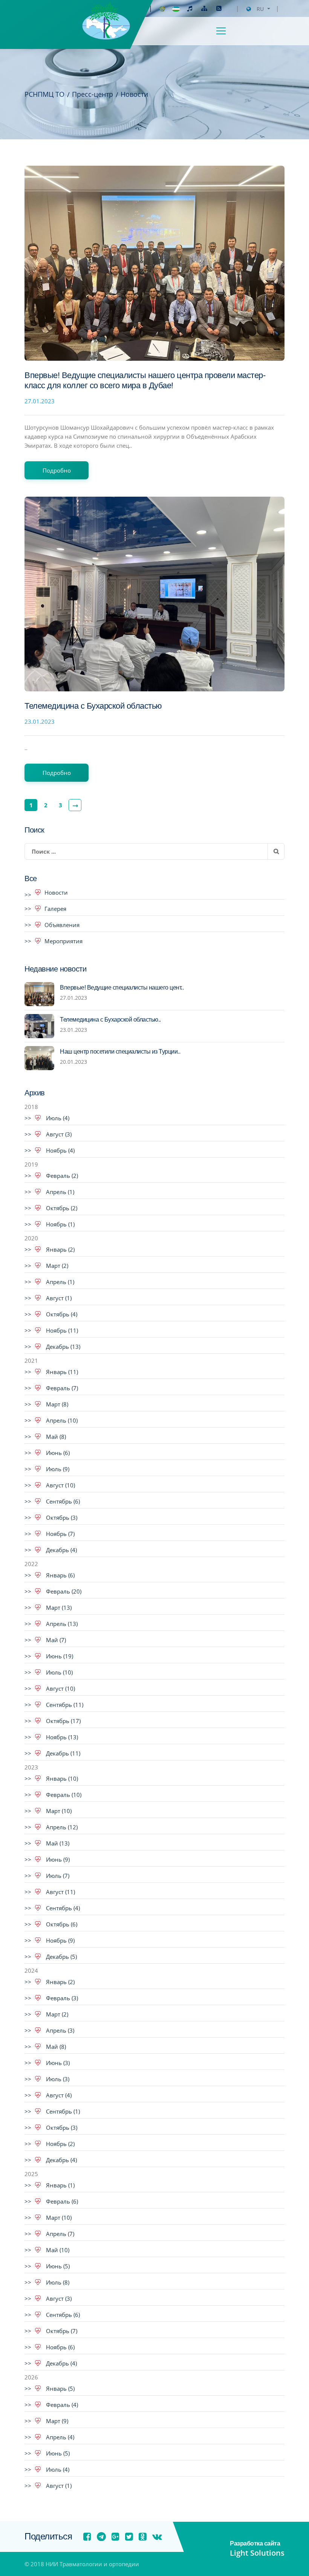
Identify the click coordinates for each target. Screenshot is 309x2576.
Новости (56, 892)
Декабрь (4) (61, 1550)
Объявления (62, 925)
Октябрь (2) (61, 1208)
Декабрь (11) (62, 1753)
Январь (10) (61, 1778)
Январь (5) (60, 2388)
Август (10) (60, 1485)
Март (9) (56, 2421)
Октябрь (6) (61, 1924)
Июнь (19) (59, 1656)
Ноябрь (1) (60, 1224)
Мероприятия (63, 941)
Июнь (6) (57, 1453)
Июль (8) (57, 2282)
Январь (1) (60, 2185)
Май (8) (55, 1437)
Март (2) (56, 1266)
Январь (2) (60, 1249)
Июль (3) (57, 2079)
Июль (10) (59, 1672)
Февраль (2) (61, 1176)
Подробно (57, 470)
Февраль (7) (61, 1388)
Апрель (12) (61, 1827)
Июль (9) (57, 1469)
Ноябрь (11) (61, 1330)
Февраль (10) (63, 1795)
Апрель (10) (61, 1420)
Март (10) (58, 1811)
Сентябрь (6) (62, 1501)
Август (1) (58, 1298)
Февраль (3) (61, 1998)
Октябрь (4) (61, 1314)
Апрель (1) (59, 1192)
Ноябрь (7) (60, 1534)
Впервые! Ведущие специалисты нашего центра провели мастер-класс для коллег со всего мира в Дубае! (145, 381)
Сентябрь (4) (62, 1908)
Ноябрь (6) (60, 2347)
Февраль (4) (61, 2405)
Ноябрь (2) (60, 2144)
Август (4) (58, 2095)
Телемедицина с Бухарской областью (93, 706)
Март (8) (56, 1404)
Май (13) (57, 1843)
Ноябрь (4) (60, 1150)
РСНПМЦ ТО (44, 94)
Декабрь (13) (62, 1347)
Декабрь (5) (61, 1957)
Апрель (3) (59, 2030)
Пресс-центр (93, 94)
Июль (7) (57, 1876)
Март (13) (58, 1608)
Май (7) (55, 1640)
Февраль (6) (61, 2201)
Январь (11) (61, 1372)
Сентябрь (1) (62, 2111)
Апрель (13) (61, 1624)
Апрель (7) (59, 2234)
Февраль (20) (63, 1591)
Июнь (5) (57, 2266)
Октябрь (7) (61, 2331)
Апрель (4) (59, 2437)
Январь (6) (60, 1575)
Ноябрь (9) (60, 1940)
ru (260, 9)
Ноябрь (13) (61, 1737)
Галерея (55, 909)
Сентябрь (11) (64, 1705)
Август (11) (60, 1892)
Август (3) (58, 1134)
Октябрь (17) (63, 1721)
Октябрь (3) (61, 1518)
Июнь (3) (57, 2063)
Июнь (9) (57, 1859)
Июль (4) (57, 1118)
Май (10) (57, 2250)
